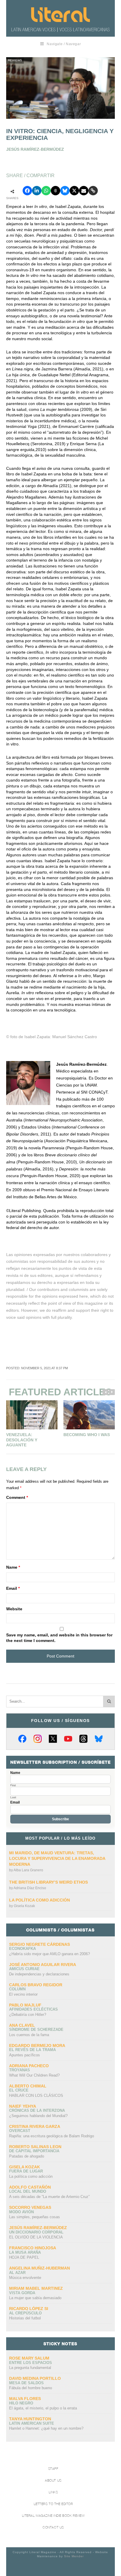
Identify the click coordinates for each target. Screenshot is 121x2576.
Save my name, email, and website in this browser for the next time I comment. (59, 1638)
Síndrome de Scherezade (36, 2030)
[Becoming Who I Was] (89, 1415)
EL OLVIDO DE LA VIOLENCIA (36, 2237)
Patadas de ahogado (27, 2156)
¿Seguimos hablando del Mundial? (38, 2116)
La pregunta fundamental (30, 2368)
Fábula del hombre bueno (31, 2388)
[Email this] (84, 191)
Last (13, 1797)
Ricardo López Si (29, 2309)
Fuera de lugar (26, 2171)
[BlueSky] (99, 1739)
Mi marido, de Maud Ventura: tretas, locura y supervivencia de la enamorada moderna (57, 1859)
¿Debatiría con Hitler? (28, 2015)
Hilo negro (21, 2403)
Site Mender (74, 2556)
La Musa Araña (25, 2252)
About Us (53, 2481)
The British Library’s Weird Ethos (48, 1882)
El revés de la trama (32, 2050)
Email (13, 1588)
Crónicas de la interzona (37, 2110)
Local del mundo (28, 2191)
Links (53, 2492)
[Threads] (83, 1739)
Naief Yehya (23, 2106)
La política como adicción (40, 1900)
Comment (17, 1497)
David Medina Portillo (35, 2378)
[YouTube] (68, 1739)
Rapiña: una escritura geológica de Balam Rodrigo (52, 2136)
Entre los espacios (31, 2363)
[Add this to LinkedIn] (37, 191)
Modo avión (21, 2212)
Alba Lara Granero (28, 1870)
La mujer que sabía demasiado (35, 2298)
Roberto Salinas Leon (35, 2147)
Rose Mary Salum (29, 2358)
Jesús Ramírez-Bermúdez (38, 2228)
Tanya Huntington (30, 2419)
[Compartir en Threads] (56, 191)
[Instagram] (38, 1739)
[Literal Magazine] (60, 15)
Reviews (15, 60)
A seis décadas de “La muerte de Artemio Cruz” (49, 2197)
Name (13, 1567)
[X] (53, 1739)
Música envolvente (25, 2278)
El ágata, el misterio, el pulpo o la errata (43, 2408)
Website (14, 1609)
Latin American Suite (32, 2423)
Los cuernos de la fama (29, 2035)
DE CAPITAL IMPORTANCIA (34, 2151)
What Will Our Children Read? (34, 2075)
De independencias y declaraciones (39, 1974)
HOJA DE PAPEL (24, 2257)
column (17, 1989)
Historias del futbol (25, 2318)
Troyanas (20, 2070)
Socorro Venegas (30, 2207)
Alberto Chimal (28, 2086)
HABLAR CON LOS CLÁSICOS (36, 2095)
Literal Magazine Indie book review (53, 2516)
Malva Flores (25, 2399)
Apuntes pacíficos (25, 2055)
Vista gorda (22, 2293)
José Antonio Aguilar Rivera (43, 1965)
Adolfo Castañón (30, 2187)
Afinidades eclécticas (33, 2009)
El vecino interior (23, 1994)
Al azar (17, 2273)
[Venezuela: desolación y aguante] (32, 1415)
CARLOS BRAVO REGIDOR (36, 1985)
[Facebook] (22, 1739)
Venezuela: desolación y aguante (22, 1440)
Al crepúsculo (25, 2313)
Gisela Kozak (24, 1906)
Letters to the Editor (53, 2504)
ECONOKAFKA (22, 1949)
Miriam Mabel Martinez (36, 2288)
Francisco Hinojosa (33, 2248)
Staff (53, 2469)
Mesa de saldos (26, 2383)
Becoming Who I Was (87, 1435)
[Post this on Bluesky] (65, 191)
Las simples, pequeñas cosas (35, 2217)
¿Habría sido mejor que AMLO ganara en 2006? (49, 1954)
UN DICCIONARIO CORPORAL (36, 2232)
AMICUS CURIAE (24, 1969)
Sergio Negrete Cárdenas (40, 1944)
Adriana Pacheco (29, 2066)
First (13, 1785)
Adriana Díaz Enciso (30, 1888)
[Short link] (93, 191)
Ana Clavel (22, 2025)
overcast (20, 2131)
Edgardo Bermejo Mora (37, 2045)
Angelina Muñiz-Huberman (40, 2268)
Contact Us (53, 2527)
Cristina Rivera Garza (35, 2126)
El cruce (19, 2090)
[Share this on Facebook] (27, 191)
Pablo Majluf (25, 2005)
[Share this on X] (74, 191)
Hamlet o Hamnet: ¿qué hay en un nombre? (46, 2428)
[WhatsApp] (46, 191)
